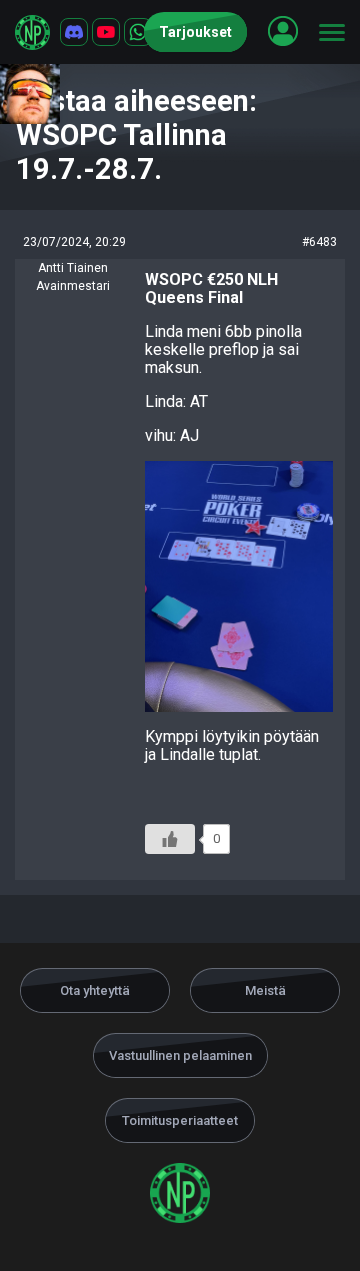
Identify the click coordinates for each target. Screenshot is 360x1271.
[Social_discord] (74, 32)
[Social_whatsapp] (138, 32)
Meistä (265, 990)
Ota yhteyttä (95, 990)
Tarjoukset (195, 32)
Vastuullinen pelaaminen (180, 1055)
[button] (283, 31)
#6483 (319, 242)
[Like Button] (170, 839)
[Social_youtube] (106, 32)
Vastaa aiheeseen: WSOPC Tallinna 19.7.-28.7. (136, 135)
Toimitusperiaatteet (180, 1120)
